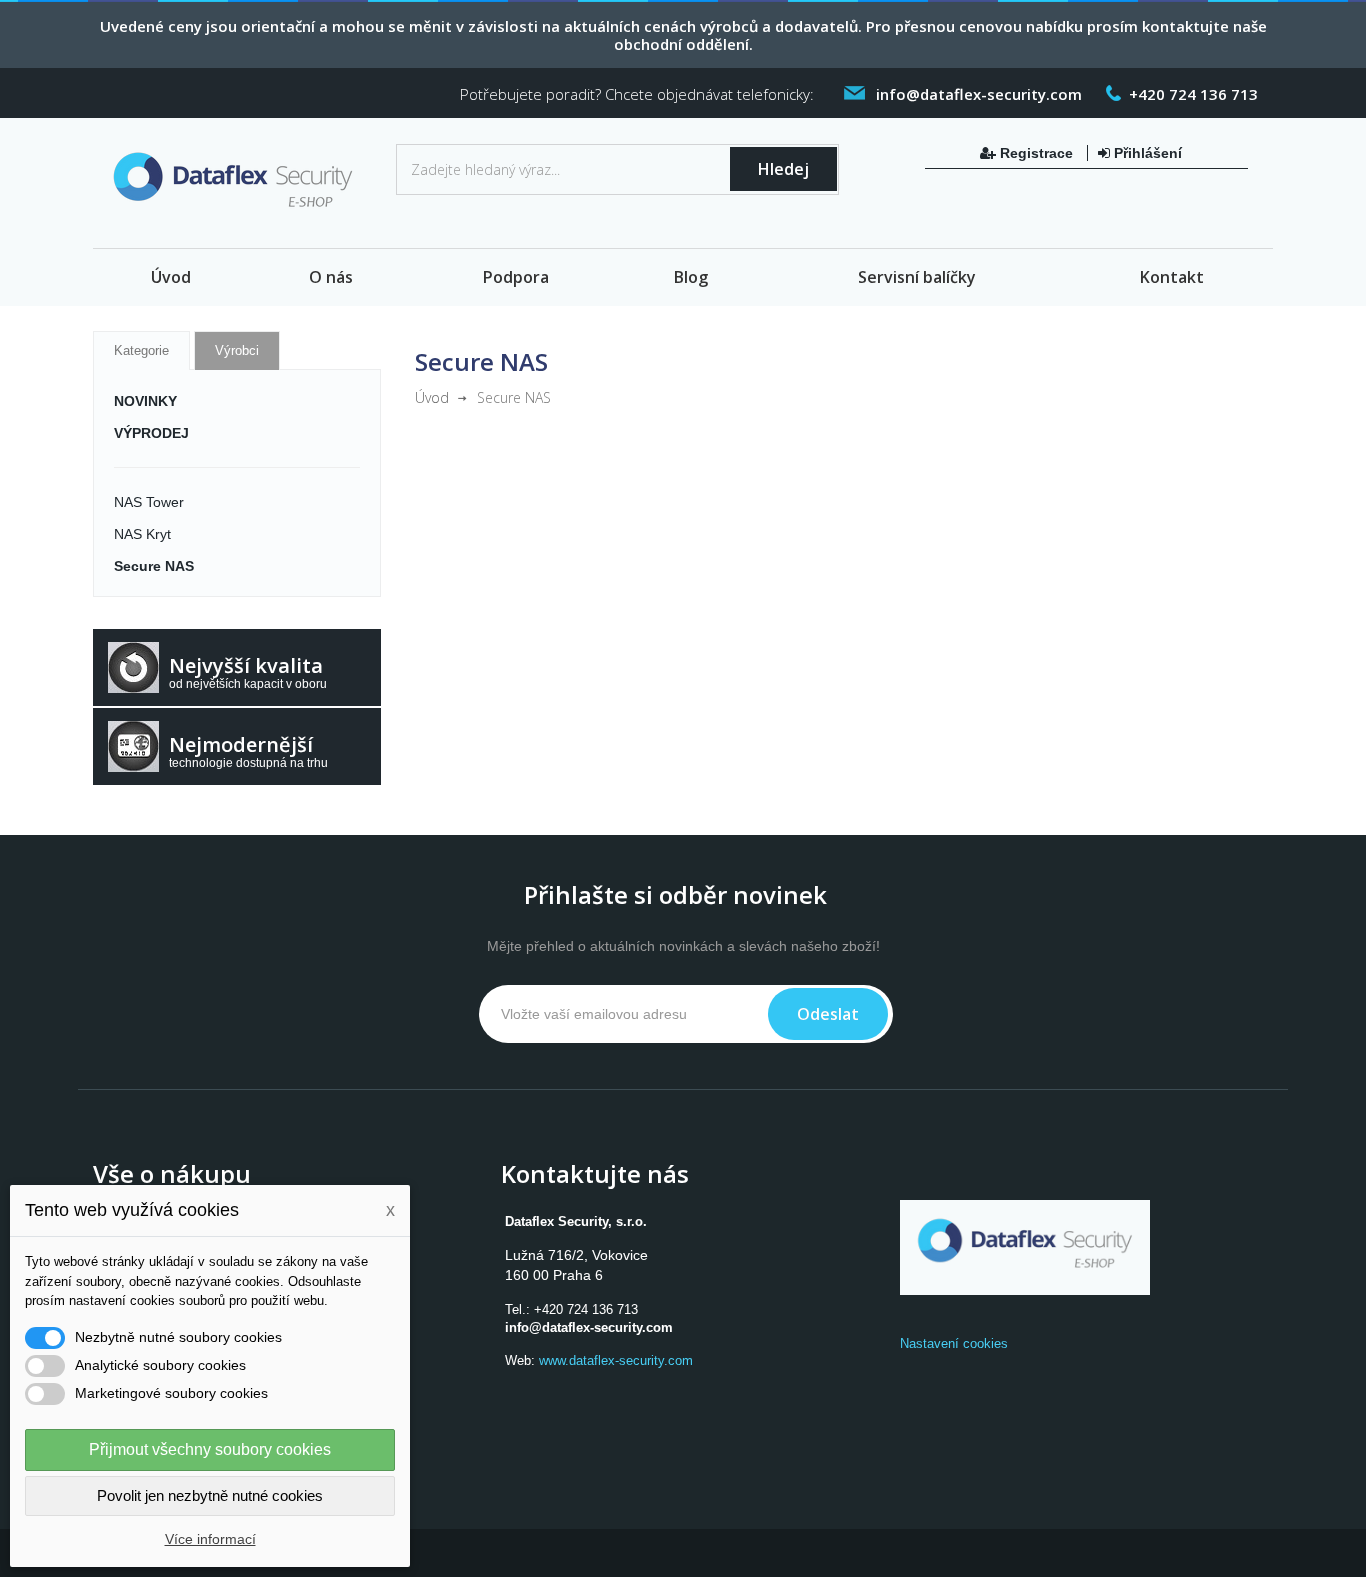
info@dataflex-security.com (589, 1327)
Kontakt (1172, 277)
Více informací (210, 1539)
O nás (331, 277)
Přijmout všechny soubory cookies (210, 1449)
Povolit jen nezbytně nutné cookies (210, 1495)
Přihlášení (1146, 153)
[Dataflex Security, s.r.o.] (237, 184)
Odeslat (828, 1014)
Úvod (171, 277)
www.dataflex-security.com (616, 1360)
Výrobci (237, 350)
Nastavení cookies (954, 1343)
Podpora (516, 277)
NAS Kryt (142, 534)
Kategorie (141, 350)
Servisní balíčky (917, 277)
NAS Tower (149, 502)
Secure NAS (154, 566)
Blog (691, 277)
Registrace (1036, 153)
